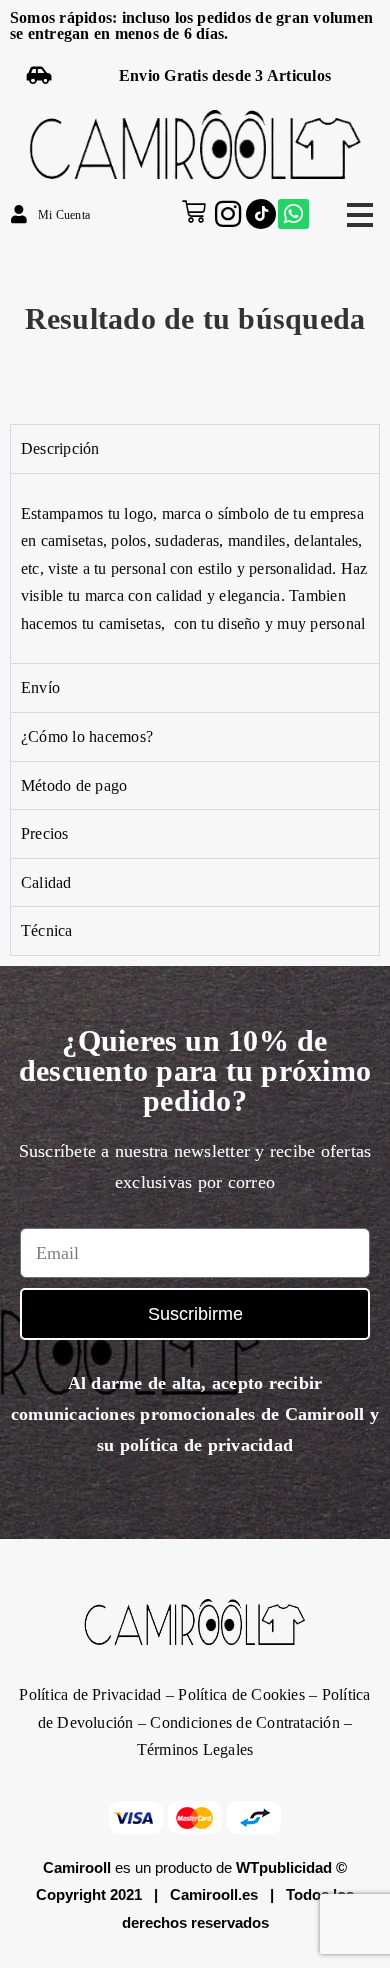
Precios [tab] (45, 833)
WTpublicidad (284, 1867)
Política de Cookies (241, 1694)
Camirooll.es (214, 1894)
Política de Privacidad (90, 1694)
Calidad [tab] (46, 882)
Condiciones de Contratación (244, 1722)
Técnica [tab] (47, 930)
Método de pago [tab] (74, 785)
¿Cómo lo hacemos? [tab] (87, 736)
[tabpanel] (195, 568)
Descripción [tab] (60, 448)
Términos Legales (195, 1749)
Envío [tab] (40, 687)
